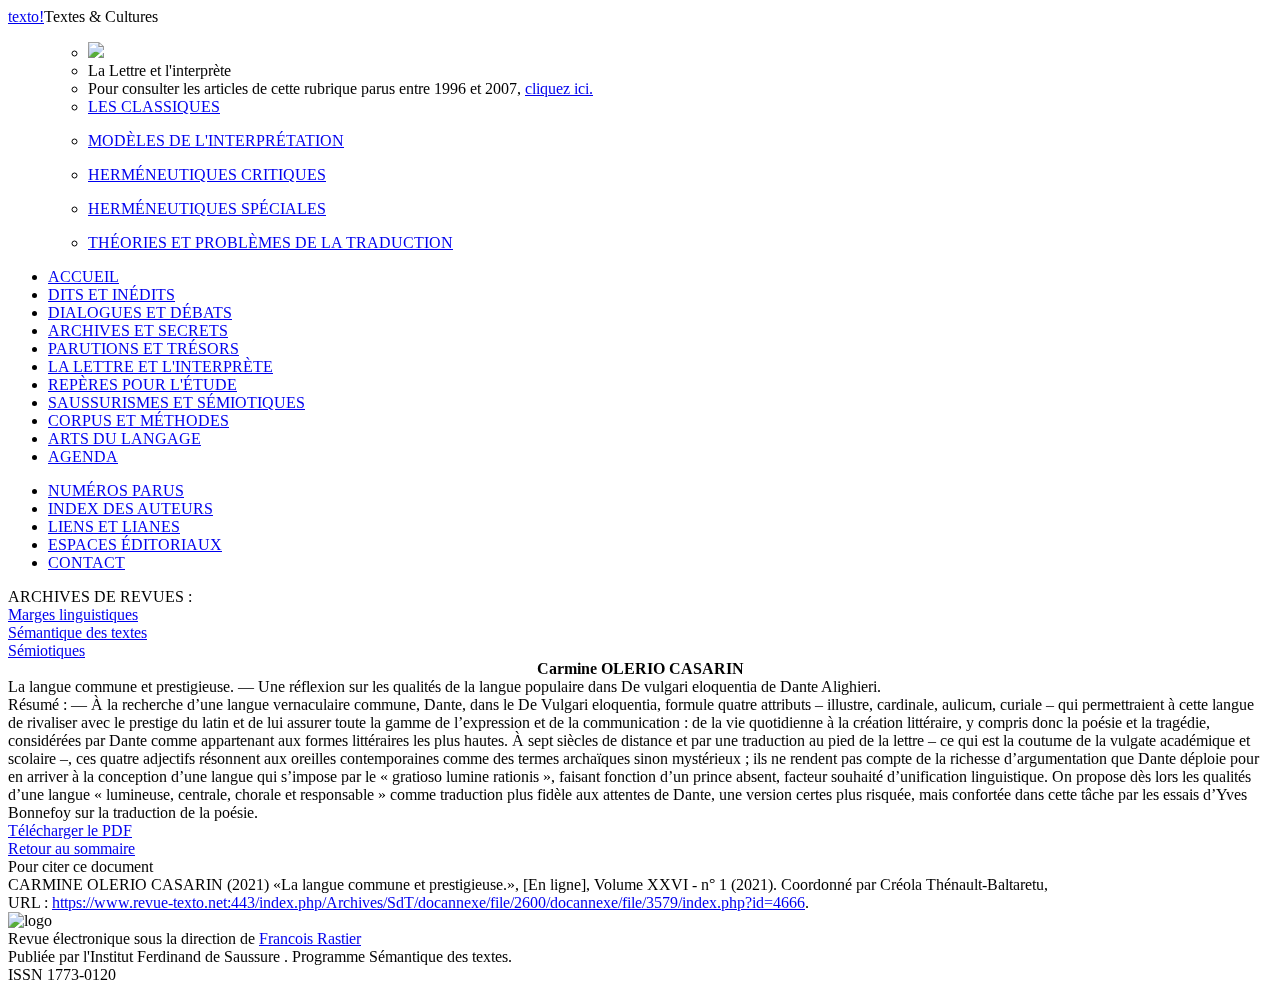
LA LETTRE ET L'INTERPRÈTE (160, 366)
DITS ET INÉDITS (111, 294)
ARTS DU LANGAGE (124, 438)
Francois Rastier (310, 938)
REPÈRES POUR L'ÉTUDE (142, 384)
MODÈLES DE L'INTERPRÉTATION (216, 140)
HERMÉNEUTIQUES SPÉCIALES (207, 208)
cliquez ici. (559, 88)
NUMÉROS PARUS (116, 490)
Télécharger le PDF (70, 830)
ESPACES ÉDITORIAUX (135, 544)
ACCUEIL (83, 276)
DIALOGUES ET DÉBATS (140, 312)
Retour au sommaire (71, 848)
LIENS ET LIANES (114, 526)
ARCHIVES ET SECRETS (138, 330)
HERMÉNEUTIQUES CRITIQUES (207, 174)
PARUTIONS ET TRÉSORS (143, 348)
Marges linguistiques (73, 614)
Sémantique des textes (77, 632)
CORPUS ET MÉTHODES (138, 420)
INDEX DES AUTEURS (130, 508)
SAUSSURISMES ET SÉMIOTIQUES (176, 402)
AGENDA (83, 456)
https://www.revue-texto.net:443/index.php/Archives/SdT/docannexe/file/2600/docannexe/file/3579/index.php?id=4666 (428, 902)
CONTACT (86, 562)
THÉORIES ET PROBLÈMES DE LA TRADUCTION (270, 242)
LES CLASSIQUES (154, 106)
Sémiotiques (46, 650)
